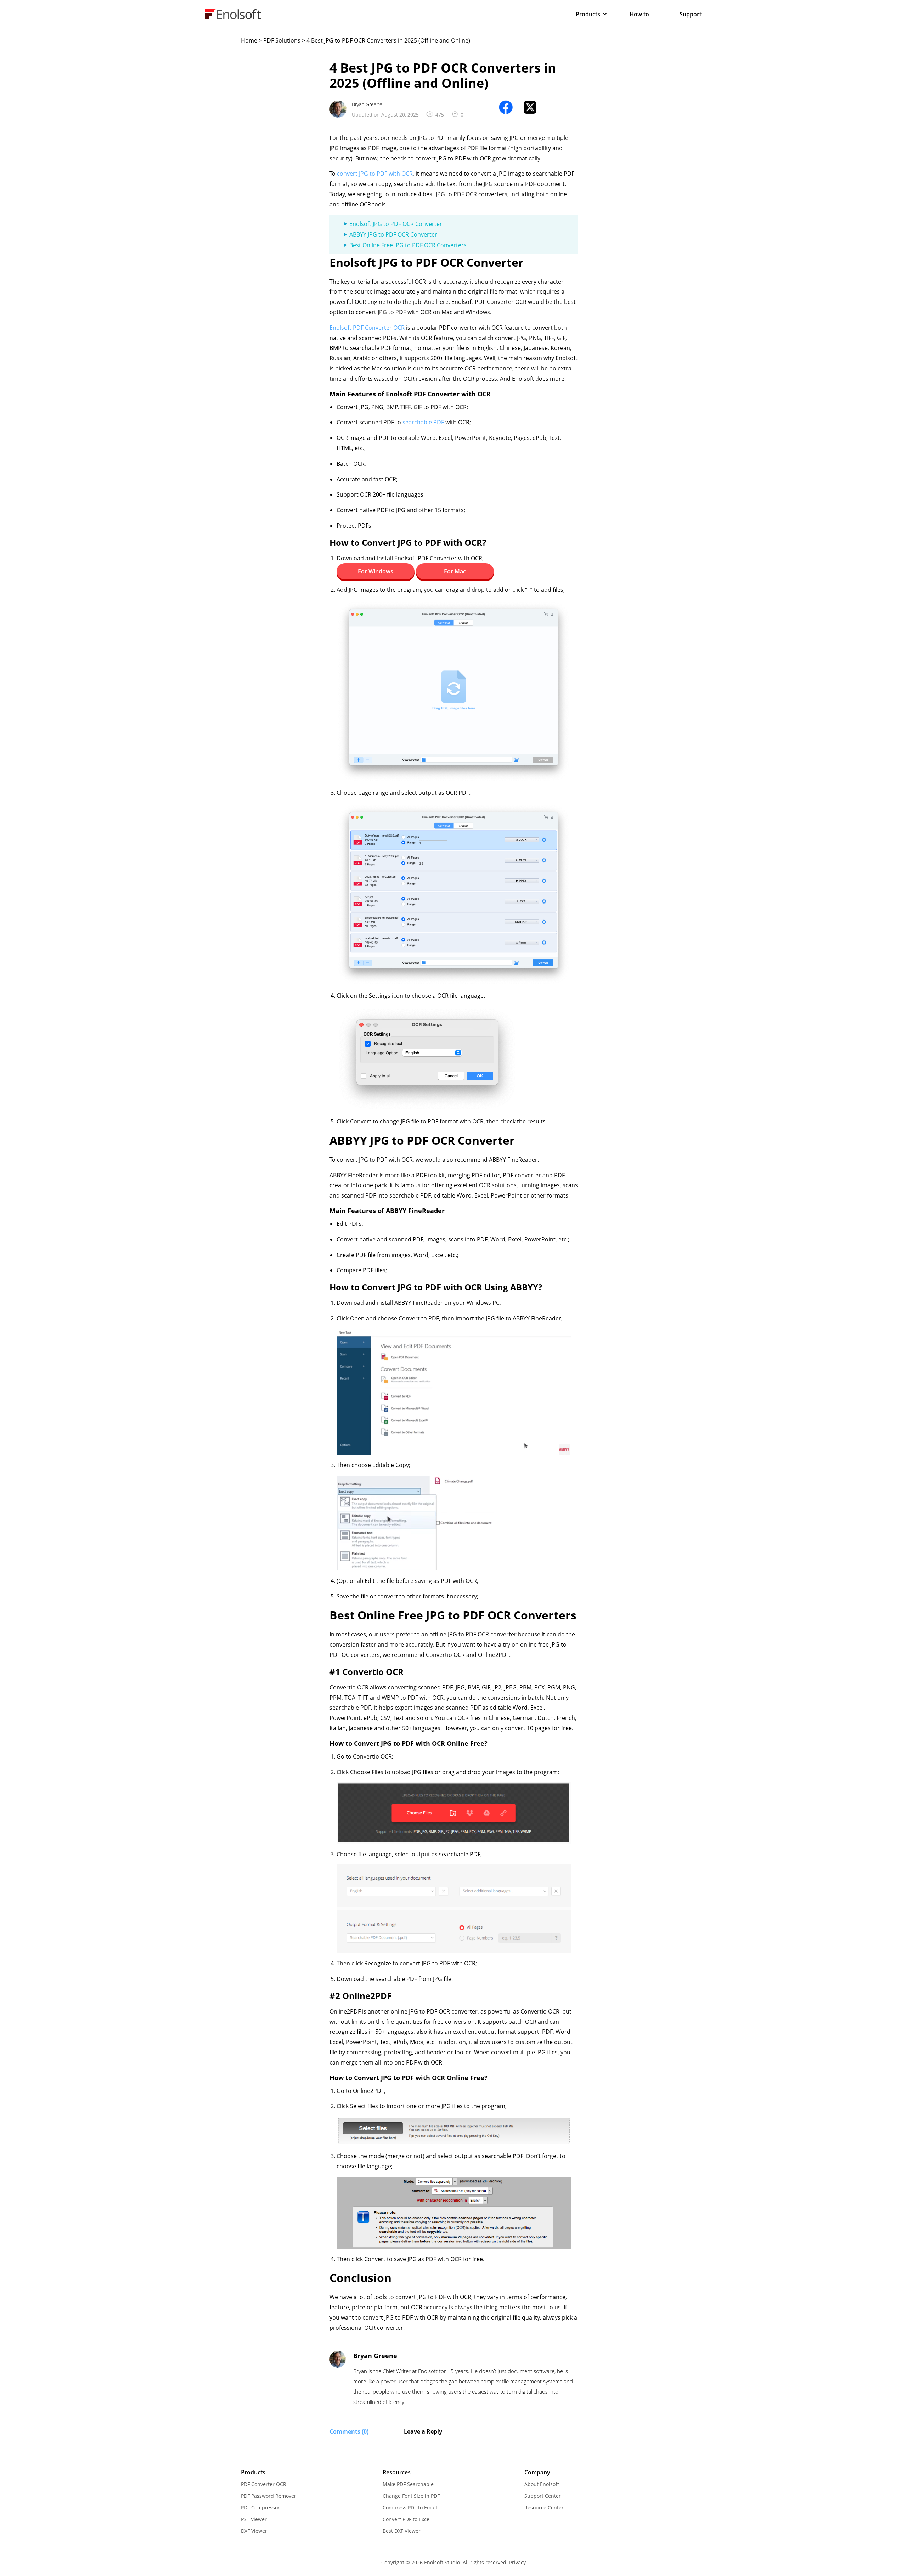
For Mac (455, 571)
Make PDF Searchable (408, 2484)
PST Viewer (254, 2519)
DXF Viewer (254, 2531)
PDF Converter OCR (264, 2484)
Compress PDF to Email (410, 2507)
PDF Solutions (282, 40)
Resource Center (544, 2507)
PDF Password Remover (269, 2496)
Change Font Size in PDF (411, 2496)
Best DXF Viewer (402, 2531)
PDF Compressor (260, 2507)
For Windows (376, 571)
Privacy (517, 2562)
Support (691, 14)
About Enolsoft (542, 2484)
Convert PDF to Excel (407, 2519)
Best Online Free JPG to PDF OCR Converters (408, 245)
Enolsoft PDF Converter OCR (367, 328)
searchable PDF (423, 422)
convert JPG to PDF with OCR (375, 174)
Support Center (543, 2496)
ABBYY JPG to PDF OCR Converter (393, 234)
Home (249, 40)
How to (639, 14)
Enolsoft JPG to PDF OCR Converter (396, 224)
